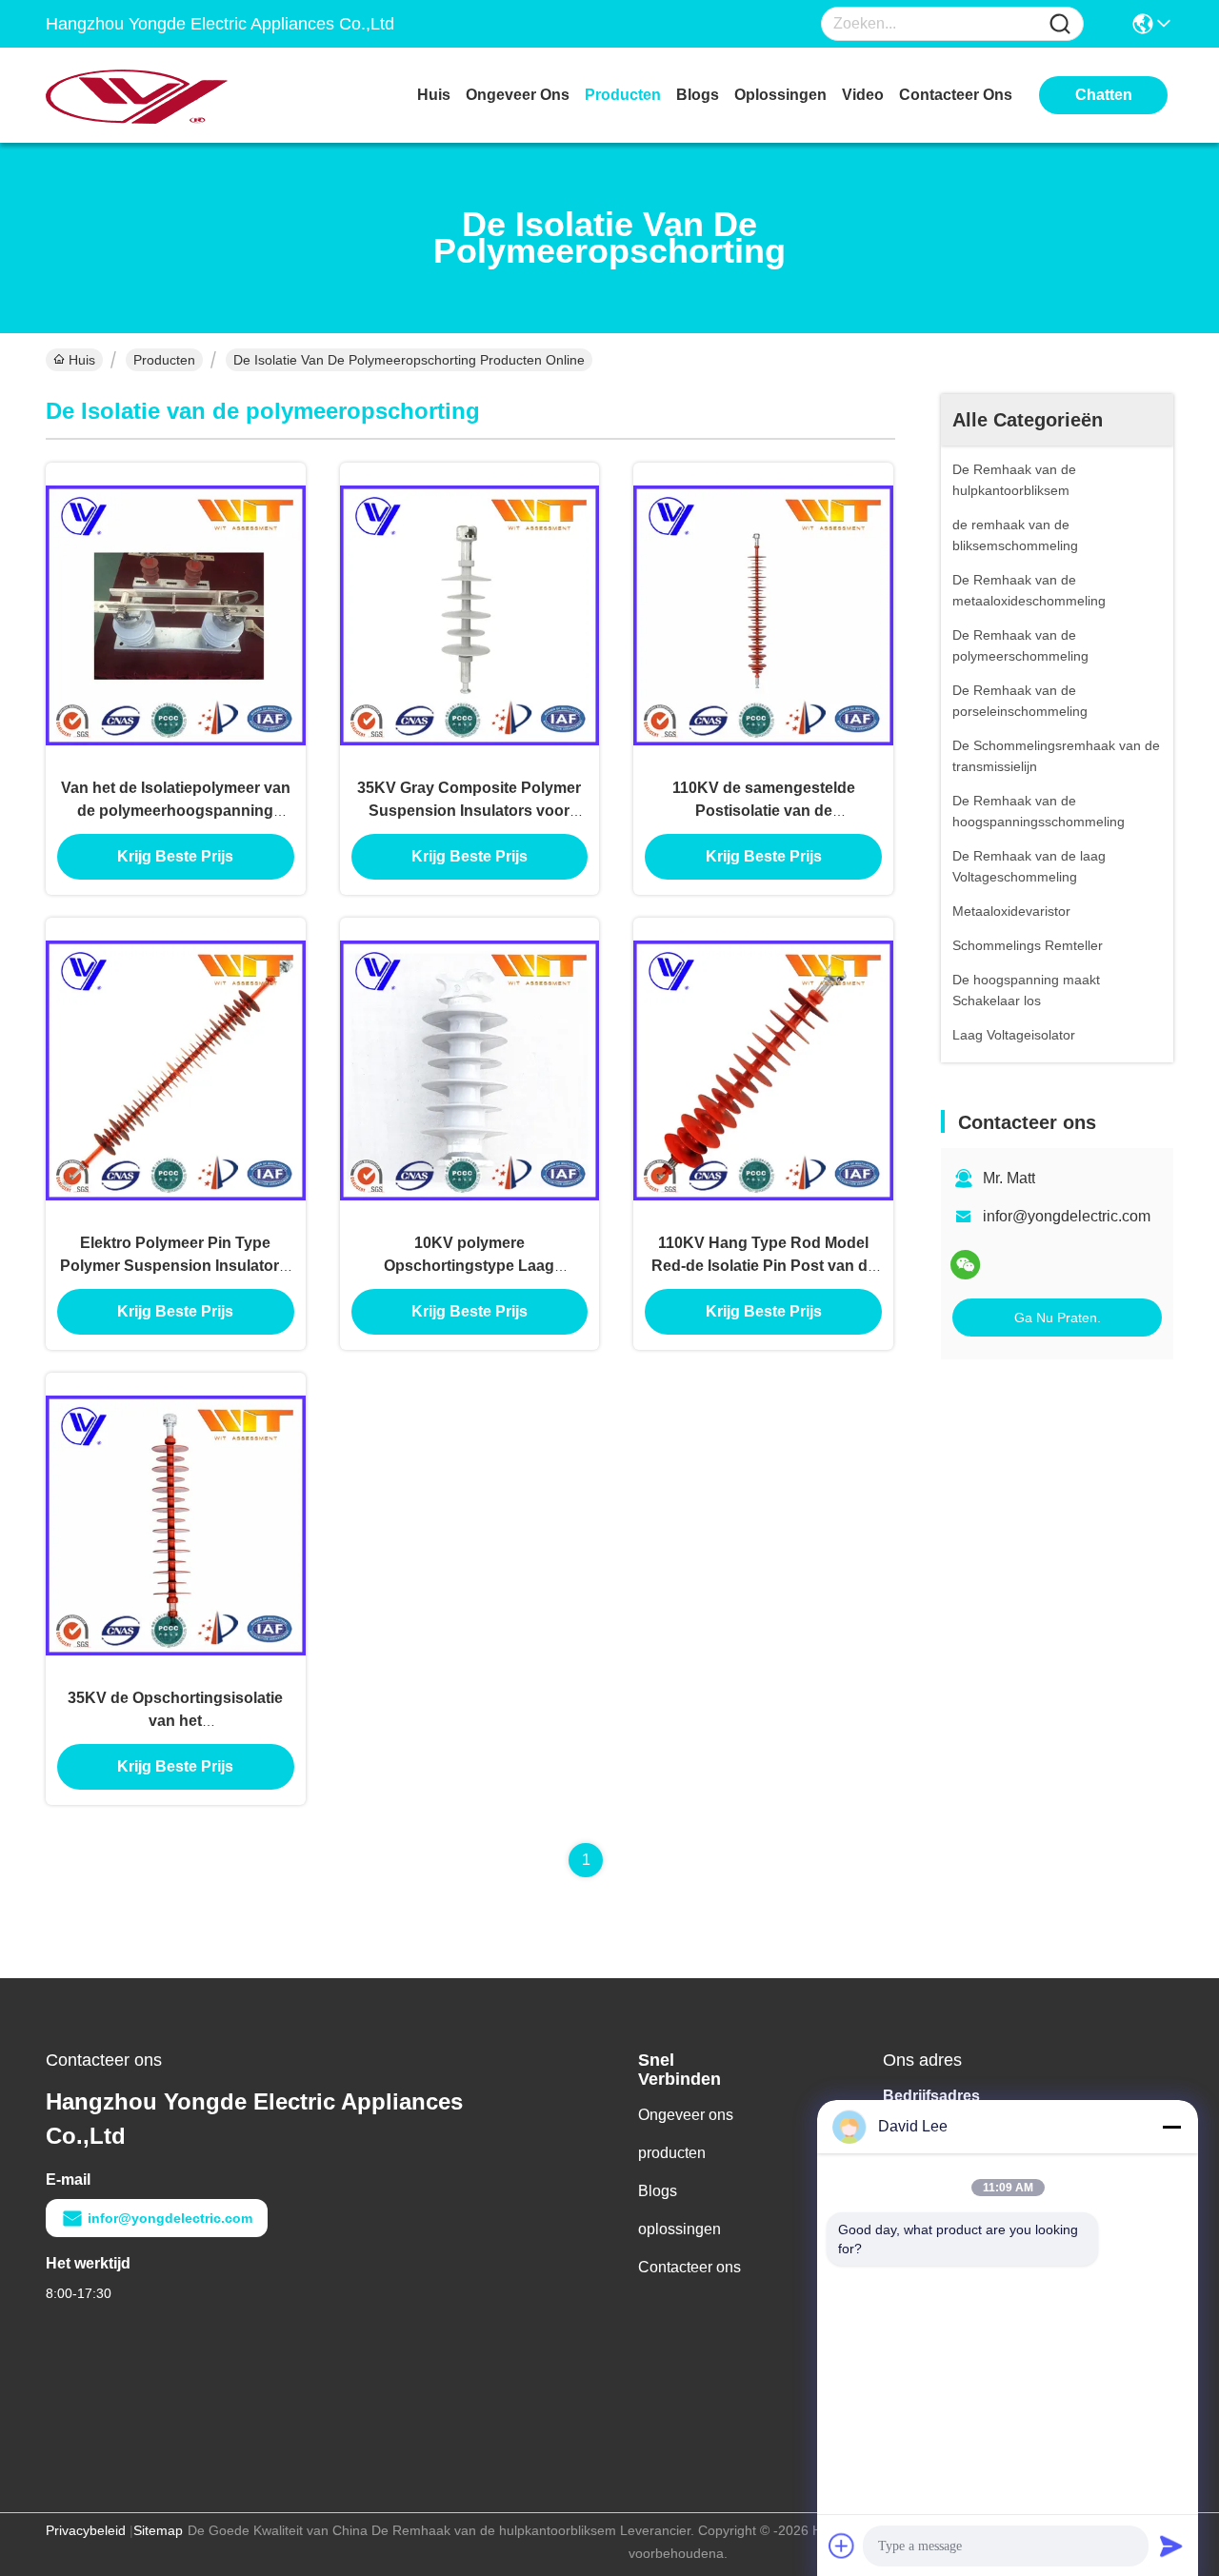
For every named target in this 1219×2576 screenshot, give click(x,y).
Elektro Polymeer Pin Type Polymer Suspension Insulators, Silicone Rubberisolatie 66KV (176, 1266)
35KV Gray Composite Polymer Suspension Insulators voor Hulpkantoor (469, 811)
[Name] (1060, 24)
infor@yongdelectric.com (1067, 1216)
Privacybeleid (86, 2530)
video (863, 95)
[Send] (1171, 2546)
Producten (164, 360)
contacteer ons (956, 95)
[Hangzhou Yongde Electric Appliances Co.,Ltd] (150, 95)
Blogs (658, 2191)
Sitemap (158, 2530)
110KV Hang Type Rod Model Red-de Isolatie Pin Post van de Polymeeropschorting (764, 1266)
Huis (434, 95)
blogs (698, 95)
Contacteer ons (689, 2267)
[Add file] (842, 2546)
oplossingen (780, 95)
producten (623, 95)
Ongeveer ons (686, 2115)
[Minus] (1171, 2127)
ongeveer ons (518, 95)
